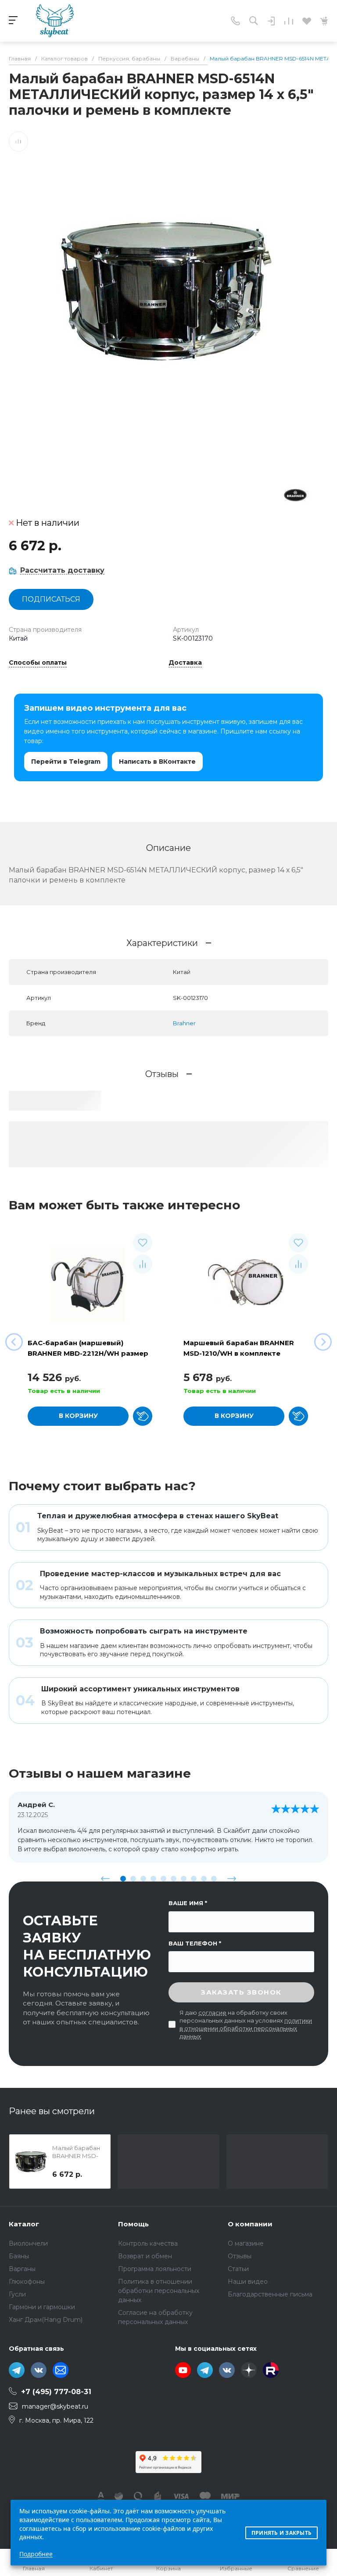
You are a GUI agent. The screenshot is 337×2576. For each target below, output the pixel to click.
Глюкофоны (27, 2282)
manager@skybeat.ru (55, 2406)
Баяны (19, 2256)
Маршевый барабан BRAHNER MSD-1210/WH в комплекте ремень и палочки (239, 1353)
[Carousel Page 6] (174, 1879)
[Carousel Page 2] (133, 1879)
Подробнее (36, 2554)
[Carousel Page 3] (143, 1879)
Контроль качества (148, 2243)
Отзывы (240, 2256)
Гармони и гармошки (42, 2307)
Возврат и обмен (145, 2256)
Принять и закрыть (281, 2533)
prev (105, 1878)
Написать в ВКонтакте (157, 762)
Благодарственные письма (270, 2294)
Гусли (17, 2294)
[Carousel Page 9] (204, 1879)
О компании (250, 2224)
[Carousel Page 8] (194, 1879)
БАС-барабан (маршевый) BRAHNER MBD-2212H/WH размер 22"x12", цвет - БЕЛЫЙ (88, 1353)
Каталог (24, 2224)
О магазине (246, 2243)
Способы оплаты (38, 663)
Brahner (184, 1023)
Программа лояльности (155, 2269)
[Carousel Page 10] (214, 1879)
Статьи (238, 2269)
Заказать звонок (241, 1992)
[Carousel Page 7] (184, 1879)
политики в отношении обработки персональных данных (246, 2028)
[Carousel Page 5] (163, 1879)
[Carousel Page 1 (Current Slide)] (123, 1879)
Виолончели (28, 2243)
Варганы (22, 2269)
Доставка (185, 663)
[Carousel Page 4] (153, 1879)
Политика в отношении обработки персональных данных (159, 2291)
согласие (212, 2013)
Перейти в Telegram (66, 762)
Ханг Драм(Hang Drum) (46, 2320)
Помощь (133, 2224)
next (232, 1878)
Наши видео (248, 2282)
